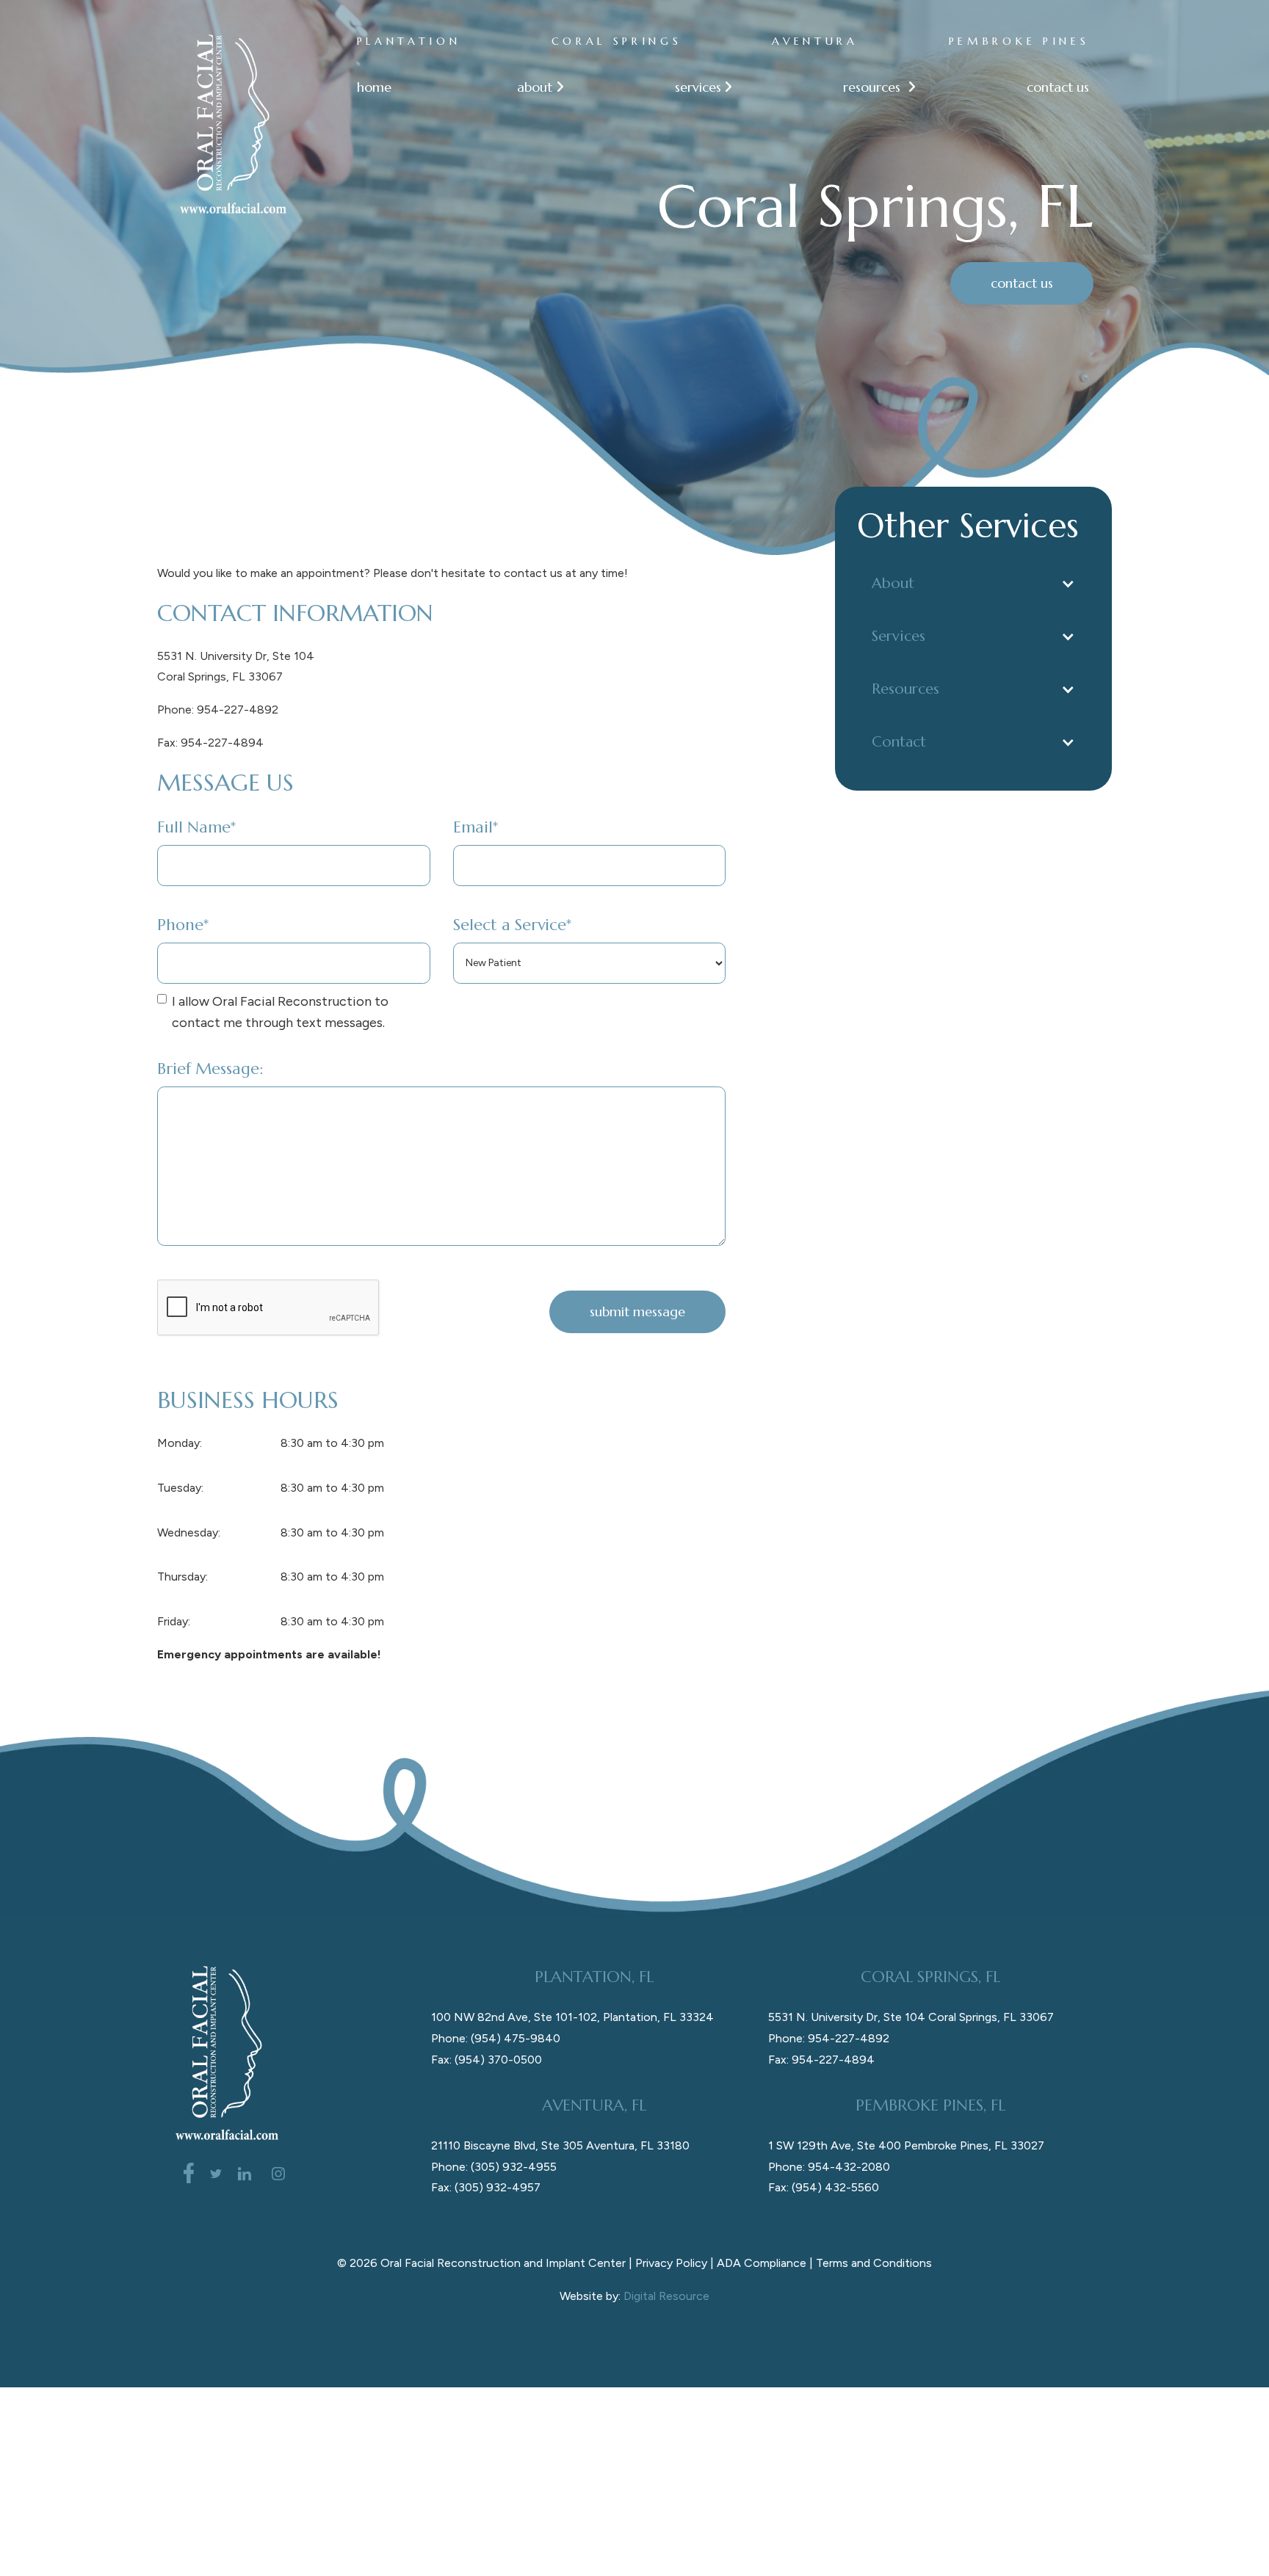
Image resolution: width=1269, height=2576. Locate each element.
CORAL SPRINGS (617, 41)
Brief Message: (210, 1069)
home (374, 87)
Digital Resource (666, 2296)
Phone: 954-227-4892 (218, 710)
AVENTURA (815, 41)
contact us (1058, 87)
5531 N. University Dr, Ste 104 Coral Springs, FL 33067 (911, 2017)
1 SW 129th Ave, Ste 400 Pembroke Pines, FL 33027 (906, 2145)
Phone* (183, 925)
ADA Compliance (762, 2263)
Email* (476, 827)
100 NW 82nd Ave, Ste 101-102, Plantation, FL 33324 (572, 2017)
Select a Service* (512, 925)
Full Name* (196, 827)
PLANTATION (409, 41)
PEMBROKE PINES (1019, 41)
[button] (533, 87)
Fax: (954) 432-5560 (824, 2187)
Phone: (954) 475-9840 (496, 2038)
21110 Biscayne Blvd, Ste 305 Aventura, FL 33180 (560, 2145)
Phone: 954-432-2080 (829, 2167)
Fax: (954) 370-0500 (487, 2060)
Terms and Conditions (874, 2263)
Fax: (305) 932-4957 (486, 2187)
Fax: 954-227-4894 (210, 743)
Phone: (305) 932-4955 (494, 2167)
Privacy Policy (671, 2263)
